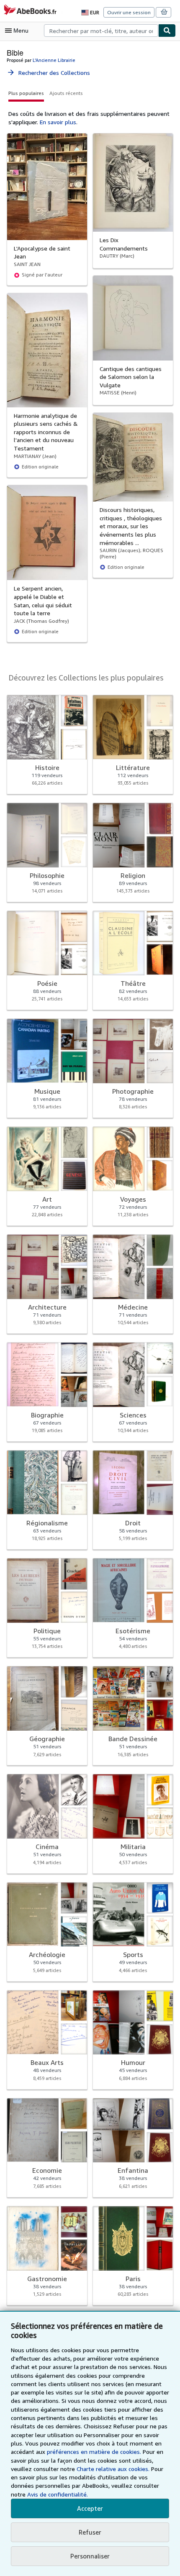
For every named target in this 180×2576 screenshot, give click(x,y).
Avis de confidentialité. (58, 2494)
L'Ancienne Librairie (54, 60)
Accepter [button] (90, 2508)
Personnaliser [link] (90, 2556)
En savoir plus (58, 122)
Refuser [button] (90, 2532)
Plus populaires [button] (26, 93)
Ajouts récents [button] (66, 93)
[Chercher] (167, 31)
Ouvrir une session (129, 12)
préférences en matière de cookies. (94, 2452)
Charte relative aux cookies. (114, 2469)
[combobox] (101, 31)
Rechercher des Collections (48, 73)
